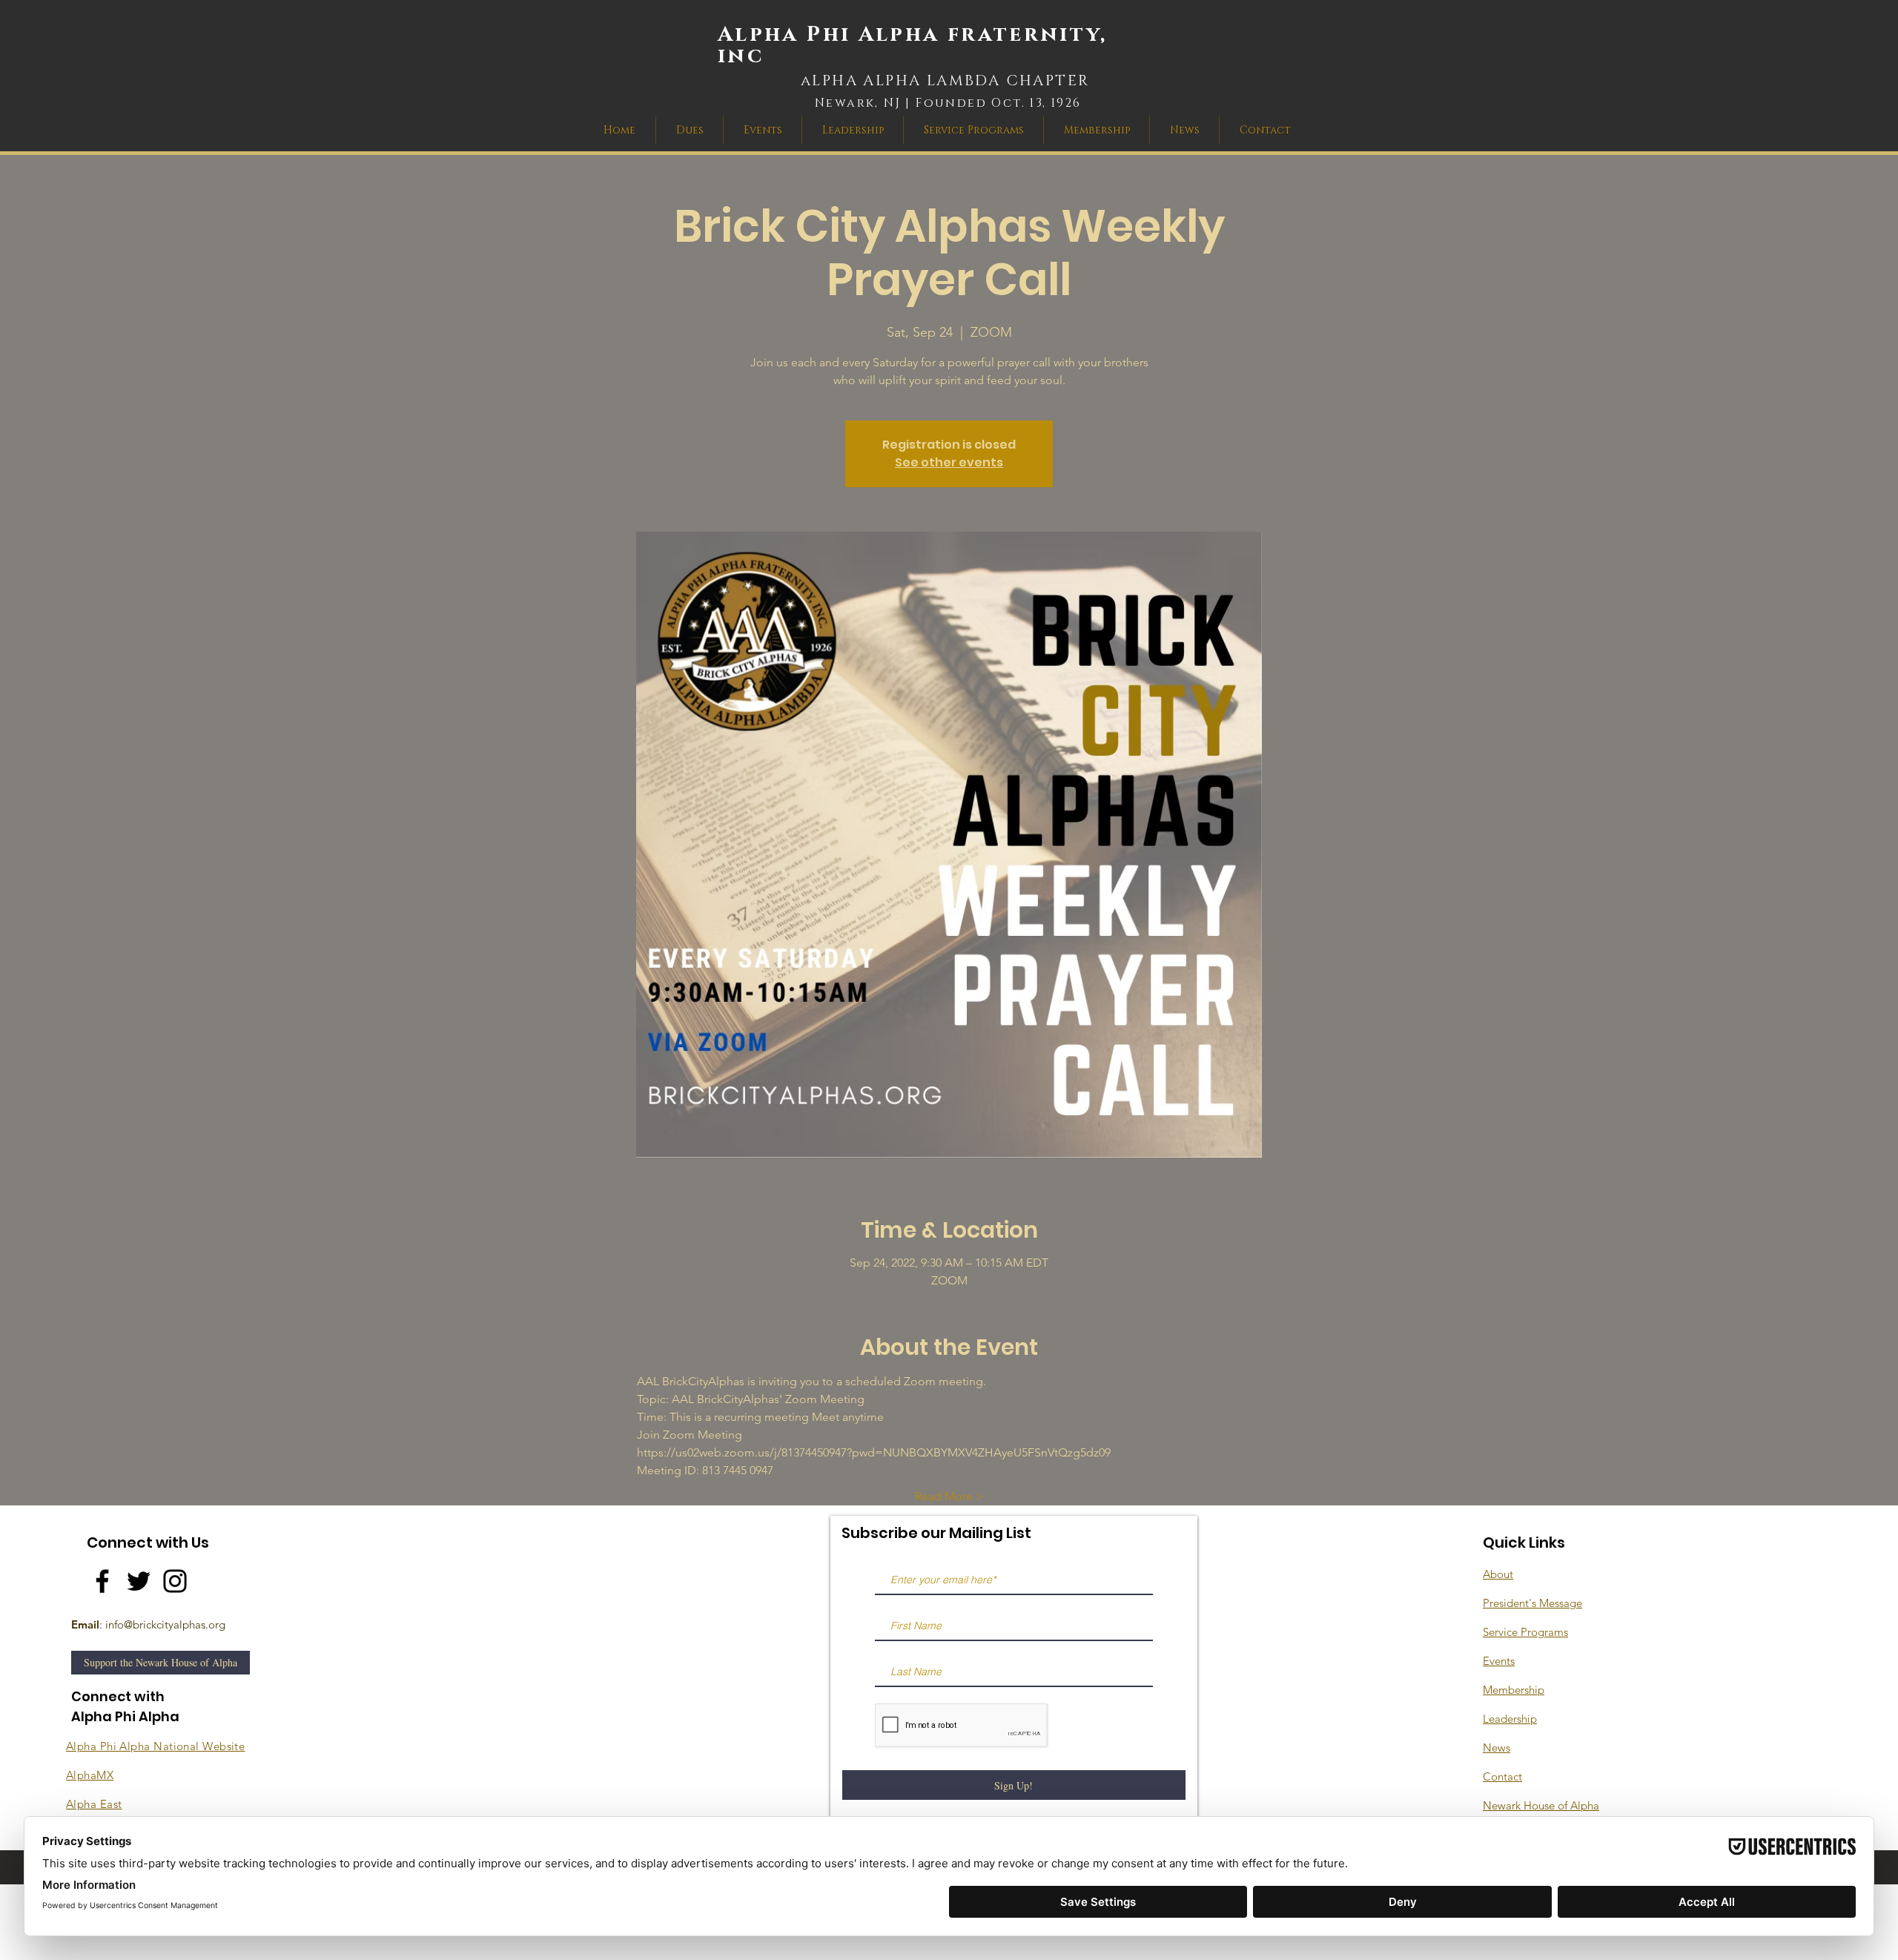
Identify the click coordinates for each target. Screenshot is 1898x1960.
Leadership (1510, 1719)
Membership (1514, 1690)
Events (1499, 1661)
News (1497, 1748)
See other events (949, 462)
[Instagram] (175, 1581)
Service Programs (1525, 1632)
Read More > (949, 1496)
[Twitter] (139, 1581)
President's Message (1532, 1603)
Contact (1502, 1776)
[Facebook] (102, 1581)
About (1498, 1574)
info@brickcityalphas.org (165, 1624)
